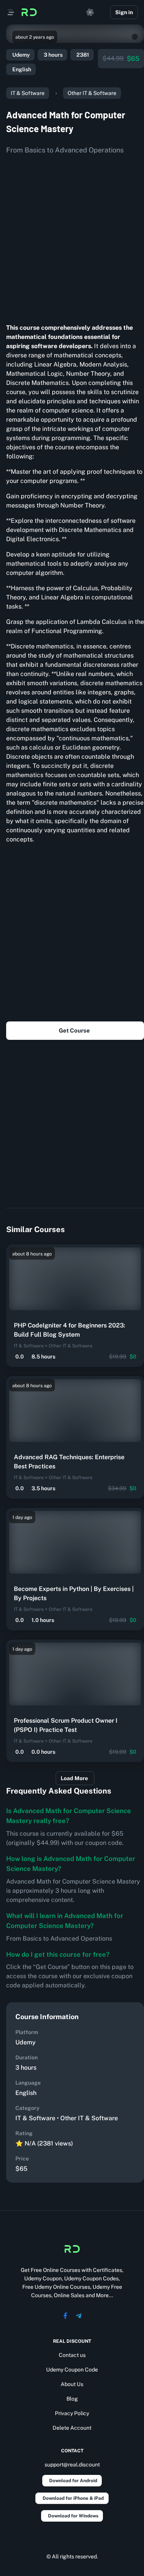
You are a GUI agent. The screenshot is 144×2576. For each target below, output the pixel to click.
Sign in (124, 12)
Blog (72, 2399)
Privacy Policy (72, 2413)
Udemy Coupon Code (72, 2370)
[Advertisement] (72, 236)
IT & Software (28, 93)
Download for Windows (73, 2516)
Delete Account (72, 2428)
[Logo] (29, 12)
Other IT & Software (92, 93)
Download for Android (73, 2481)
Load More (74, 1778)
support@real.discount (72, 2465)
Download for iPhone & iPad (73, 2498)
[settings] (90, 12)
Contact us (72, 2355)
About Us (72, 2384)
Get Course (74, 1030)
